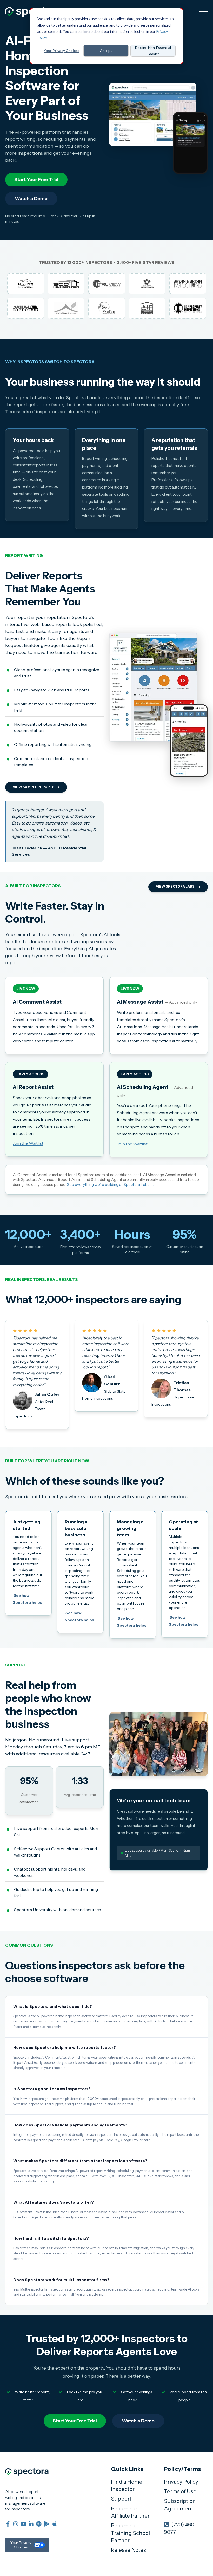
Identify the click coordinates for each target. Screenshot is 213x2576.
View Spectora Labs (175, 887)
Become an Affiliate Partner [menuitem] (130, 2512)
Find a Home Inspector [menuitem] (127, 2486)
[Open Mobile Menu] (203, 12)
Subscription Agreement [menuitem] (180, 2505)
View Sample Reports (34, 787)
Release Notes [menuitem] (128, 2550)
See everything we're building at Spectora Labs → (111, 1185)
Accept (106, 51)
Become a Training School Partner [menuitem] (130, 2533)
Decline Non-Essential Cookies (153, 51)
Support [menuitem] (121, 2499)
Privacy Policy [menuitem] (181, 2482)
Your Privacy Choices (62, 51)
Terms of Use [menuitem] (180, 2491)
